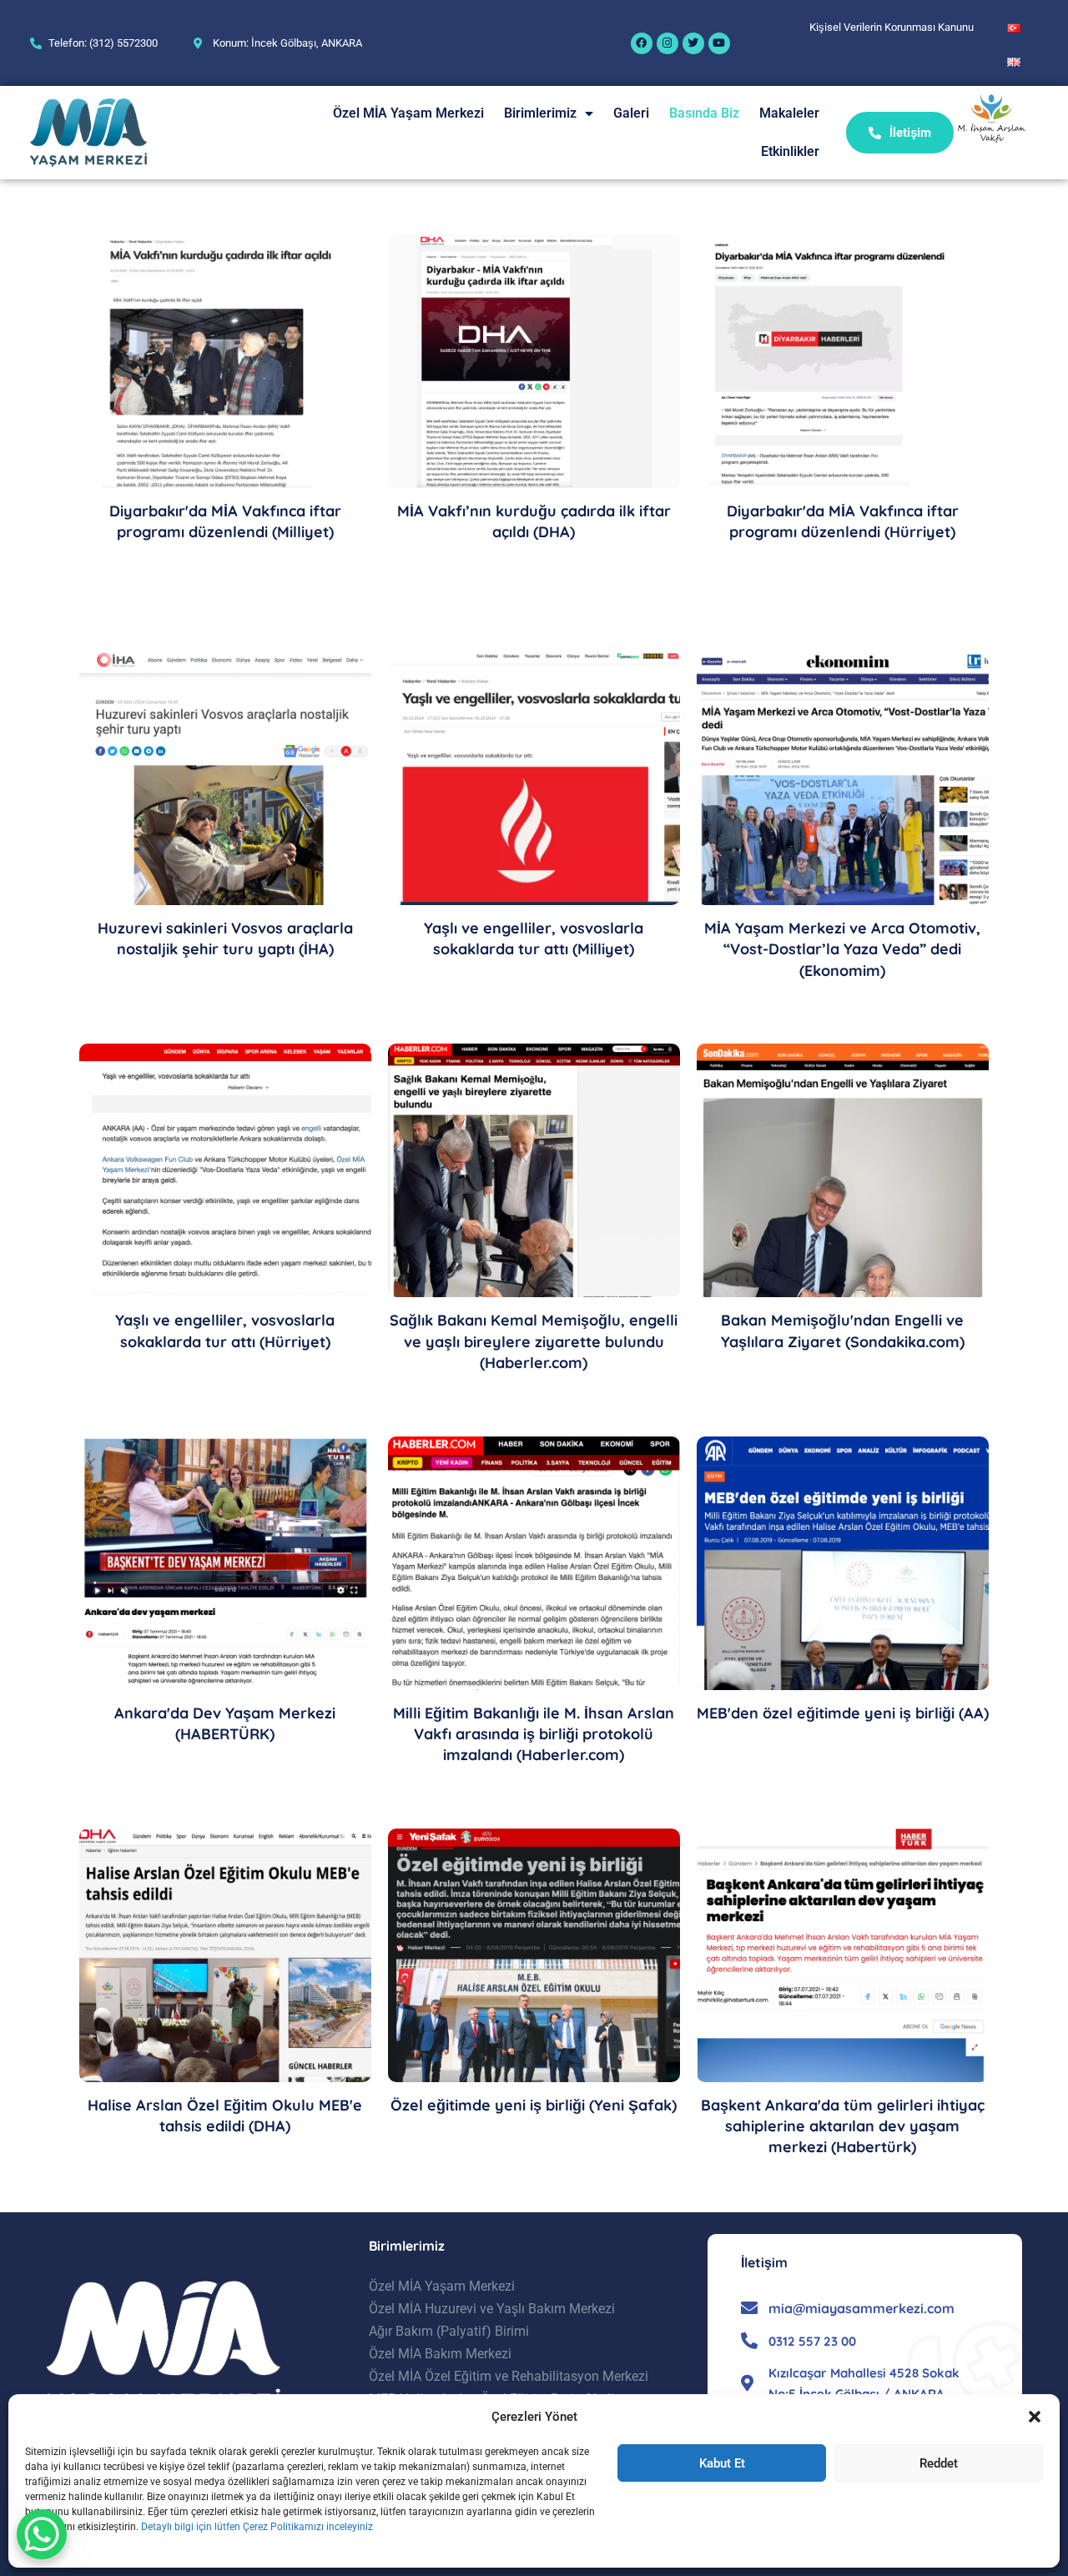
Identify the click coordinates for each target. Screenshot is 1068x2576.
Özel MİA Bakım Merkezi (440, 2354)
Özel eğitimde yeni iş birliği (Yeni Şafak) (534, 2105)
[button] (1035, 2417)
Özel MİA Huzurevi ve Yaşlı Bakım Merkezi (492, 2309)
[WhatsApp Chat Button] (42, 2534)
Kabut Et (722, 2463)
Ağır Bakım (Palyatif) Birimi (449, 2331)
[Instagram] (667, 43)
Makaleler (789, 113)
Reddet (939, 2463)
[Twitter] (693, 43)
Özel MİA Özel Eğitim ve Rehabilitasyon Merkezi (509, 2376)
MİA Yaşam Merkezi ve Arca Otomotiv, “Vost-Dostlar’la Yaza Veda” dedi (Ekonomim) (842, 949)
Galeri (631, 113)
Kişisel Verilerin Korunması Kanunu (892, 27)
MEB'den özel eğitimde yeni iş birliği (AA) (843, 1713)
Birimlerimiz (540, 113)
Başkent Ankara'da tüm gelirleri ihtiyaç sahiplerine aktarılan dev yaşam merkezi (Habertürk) (843, 2126)
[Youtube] (719, 43)
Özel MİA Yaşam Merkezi (408, 113)
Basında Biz (704, 113)
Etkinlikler (790, 151)
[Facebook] (642, 43)
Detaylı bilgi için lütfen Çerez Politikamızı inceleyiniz (257, 2527)
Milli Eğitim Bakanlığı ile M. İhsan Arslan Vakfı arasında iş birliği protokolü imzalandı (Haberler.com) (534, 1734)
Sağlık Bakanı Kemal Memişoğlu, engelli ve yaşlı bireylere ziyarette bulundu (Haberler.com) (534, 1341)
